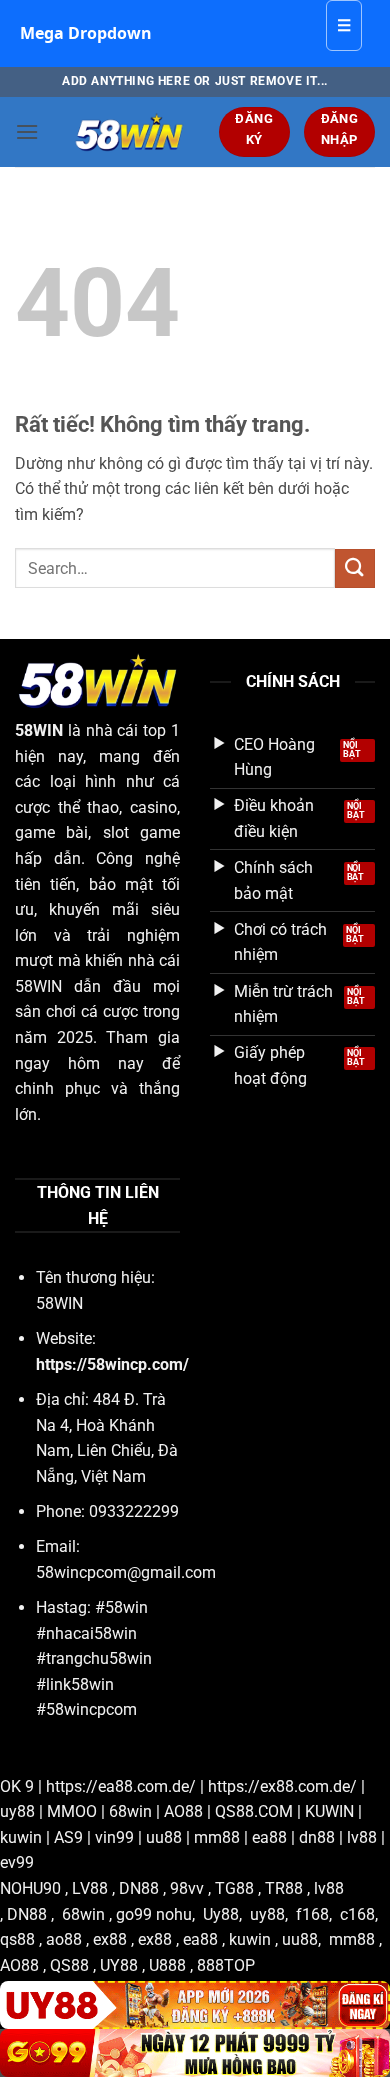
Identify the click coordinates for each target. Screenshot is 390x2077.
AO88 (183, 1811)
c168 (357, 1914)
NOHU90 (30, 1888)
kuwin (21, 1837)
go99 (134, 1914)
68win (130, 1811)
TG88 (234, 1888)
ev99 (17, 1862)
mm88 (217, 1837)
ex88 (110, 1939)
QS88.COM (254, 1811)
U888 (167, 1965)
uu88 (164, 1837)
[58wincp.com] (128, 132)
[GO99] (195, 2053)
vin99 (114, 1837)
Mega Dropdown (86, 33)
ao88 (64, 1939)
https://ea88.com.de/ (121, 1786)
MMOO (72, 1811)
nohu (174, 1914)
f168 (312, 1914)
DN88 (139, 1888)
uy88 (17, 1811)
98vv (187, 1888)
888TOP (226, 1965)
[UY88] (195, 2005)
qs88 (17, 1939)
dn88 (317, 1837)
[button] (27, 131)
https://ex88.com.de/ (282, 1786)
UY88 (119, 1965)
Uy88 (221, 1914)
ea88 (269, 1837)
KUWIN (329, 1811)
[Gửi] (355, 568)
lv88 (362, 1837)
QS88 (69, 1965)
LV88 (90, 1888)
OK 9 (17, 1786)
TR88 (284, 1888)
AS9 (68, 1837)
